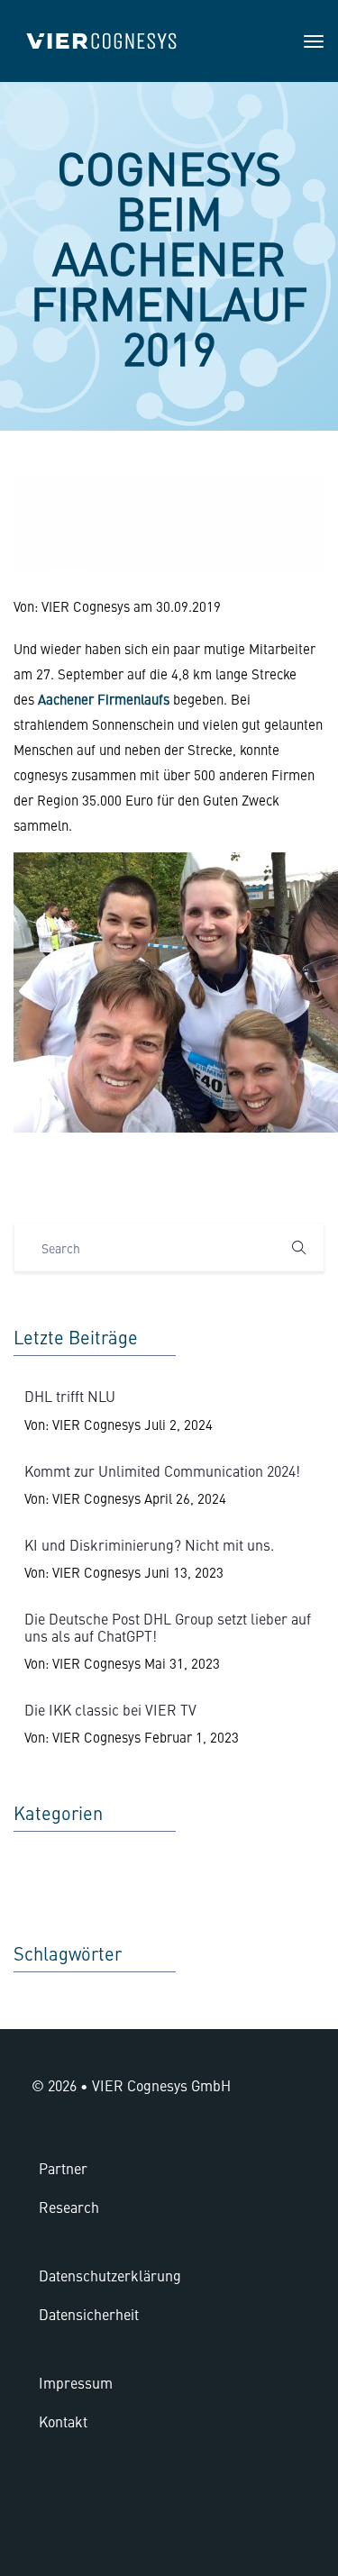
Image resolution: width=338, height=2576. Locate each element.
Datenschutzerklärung (110, 2275)
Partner (63, 2168)
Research (69, 2207)
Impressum (76, 2382)
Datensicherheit (89, 2314)
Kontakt (63, 2421)
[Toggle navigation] (314, 41)
